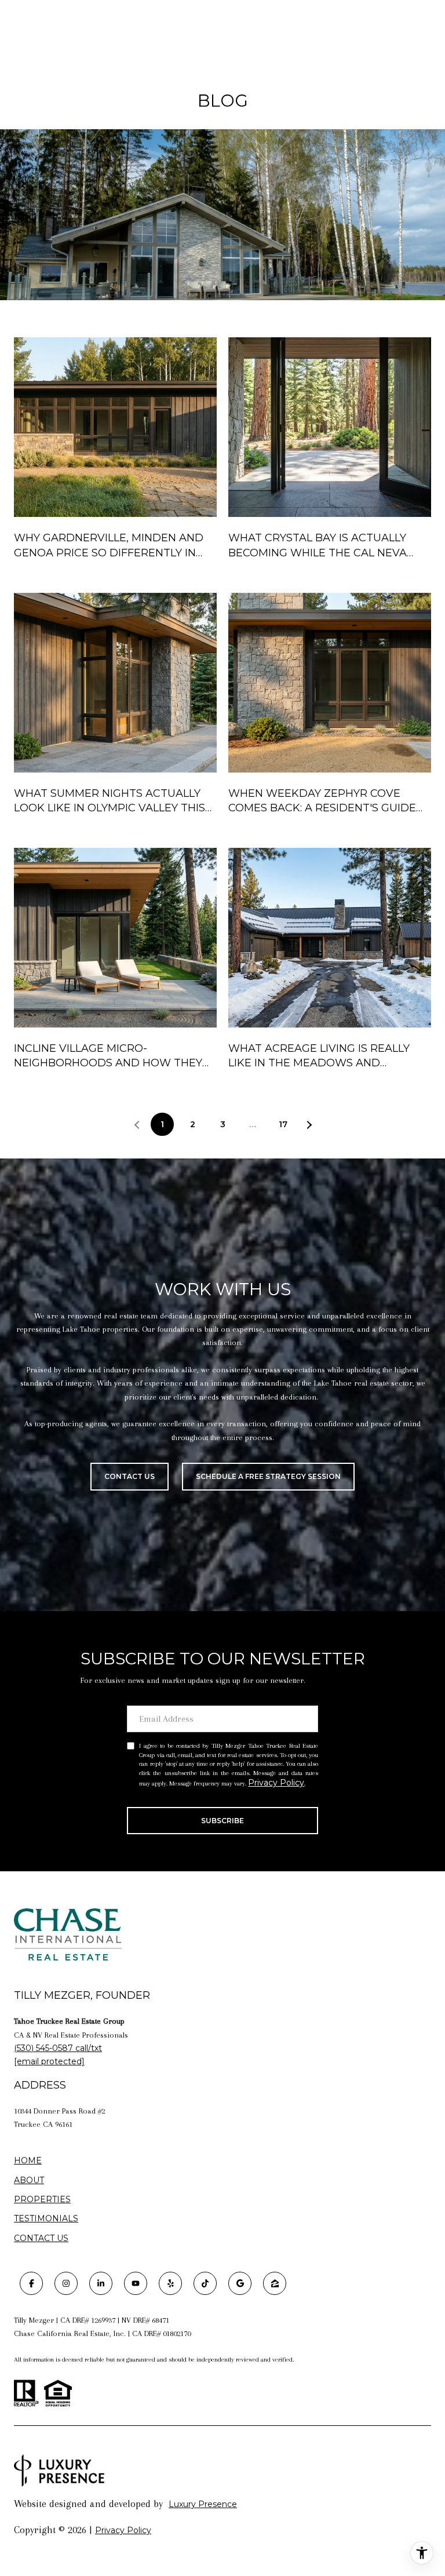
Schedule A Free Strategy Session (268, 1476)
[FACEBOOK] (31, 2283)
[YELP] (170, 2283)
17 (283, 1124)
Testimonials (46, 2218)
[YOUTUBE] (136, 2283)
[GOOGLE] (240, 2283)
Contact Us (41, 2238)
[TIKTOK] (205, 2283)
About (29, 2180)
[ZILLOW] (275, 2283)
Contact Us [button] (130, 1476)
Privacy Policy (276, 1783)
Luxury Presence (203, 2504)
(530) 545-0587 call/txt (58, 2048)
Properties (42, 2200)
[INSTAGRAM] (66, 2283)
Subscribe (222, 1821)
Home (28, 2160)
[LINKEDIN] (101, 2283)
